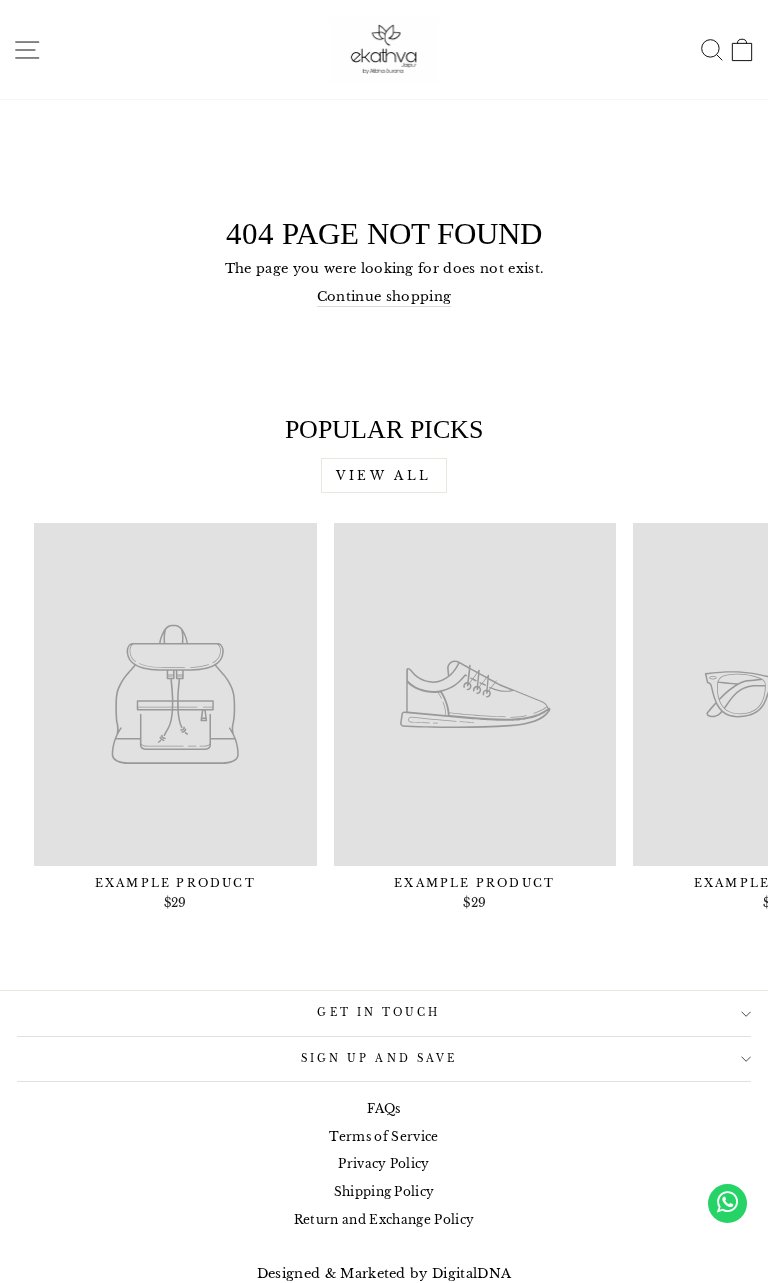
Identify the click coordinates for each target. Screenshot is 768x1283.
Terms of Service (383, 1136)
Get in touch (378, 1012)
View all (384, 475)
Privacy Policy (384, 1163)
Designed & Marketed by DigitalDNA (384, 1273)
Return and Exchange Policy (384, 1219)
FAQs (383, 1108)
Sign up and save (379, 1058)
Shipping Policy (384, 1191)
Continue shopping (384, 296)
